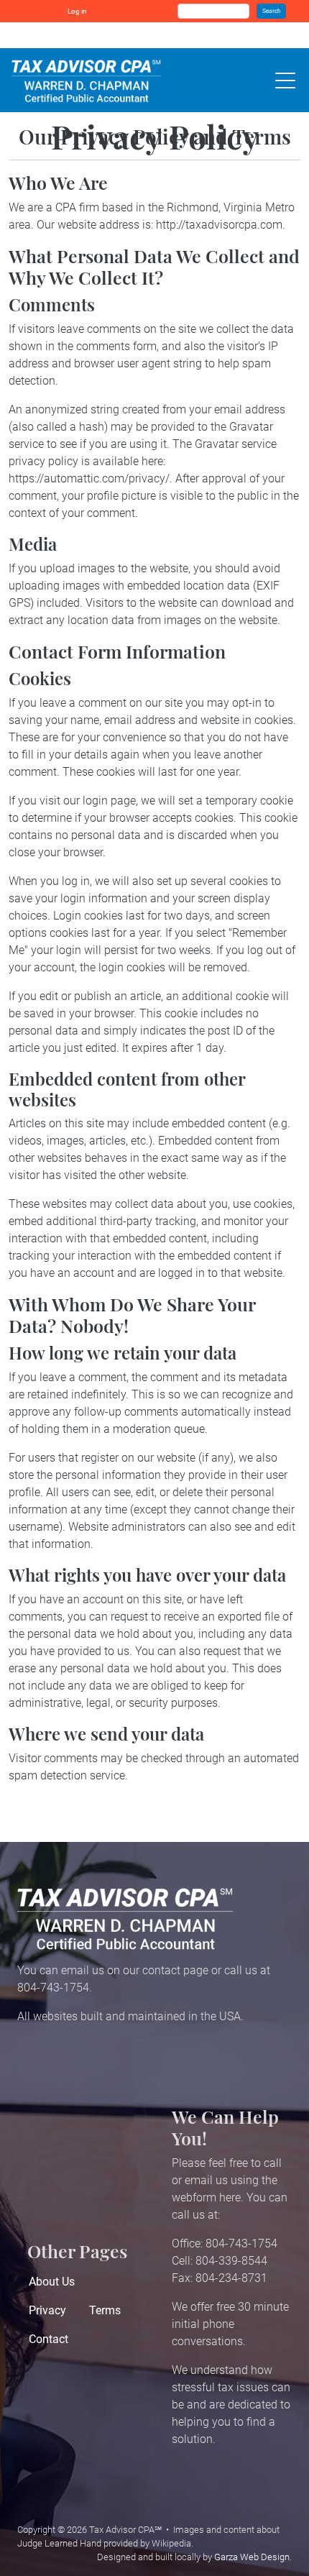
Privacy (47, 2310)
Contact (49, 2339)
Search (272, 11)
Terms (105, 2310)
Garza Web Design (252, 2557)
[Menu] (282, 80)
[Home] (86, 80)
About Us (52, 2282)
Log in (77, 11)
